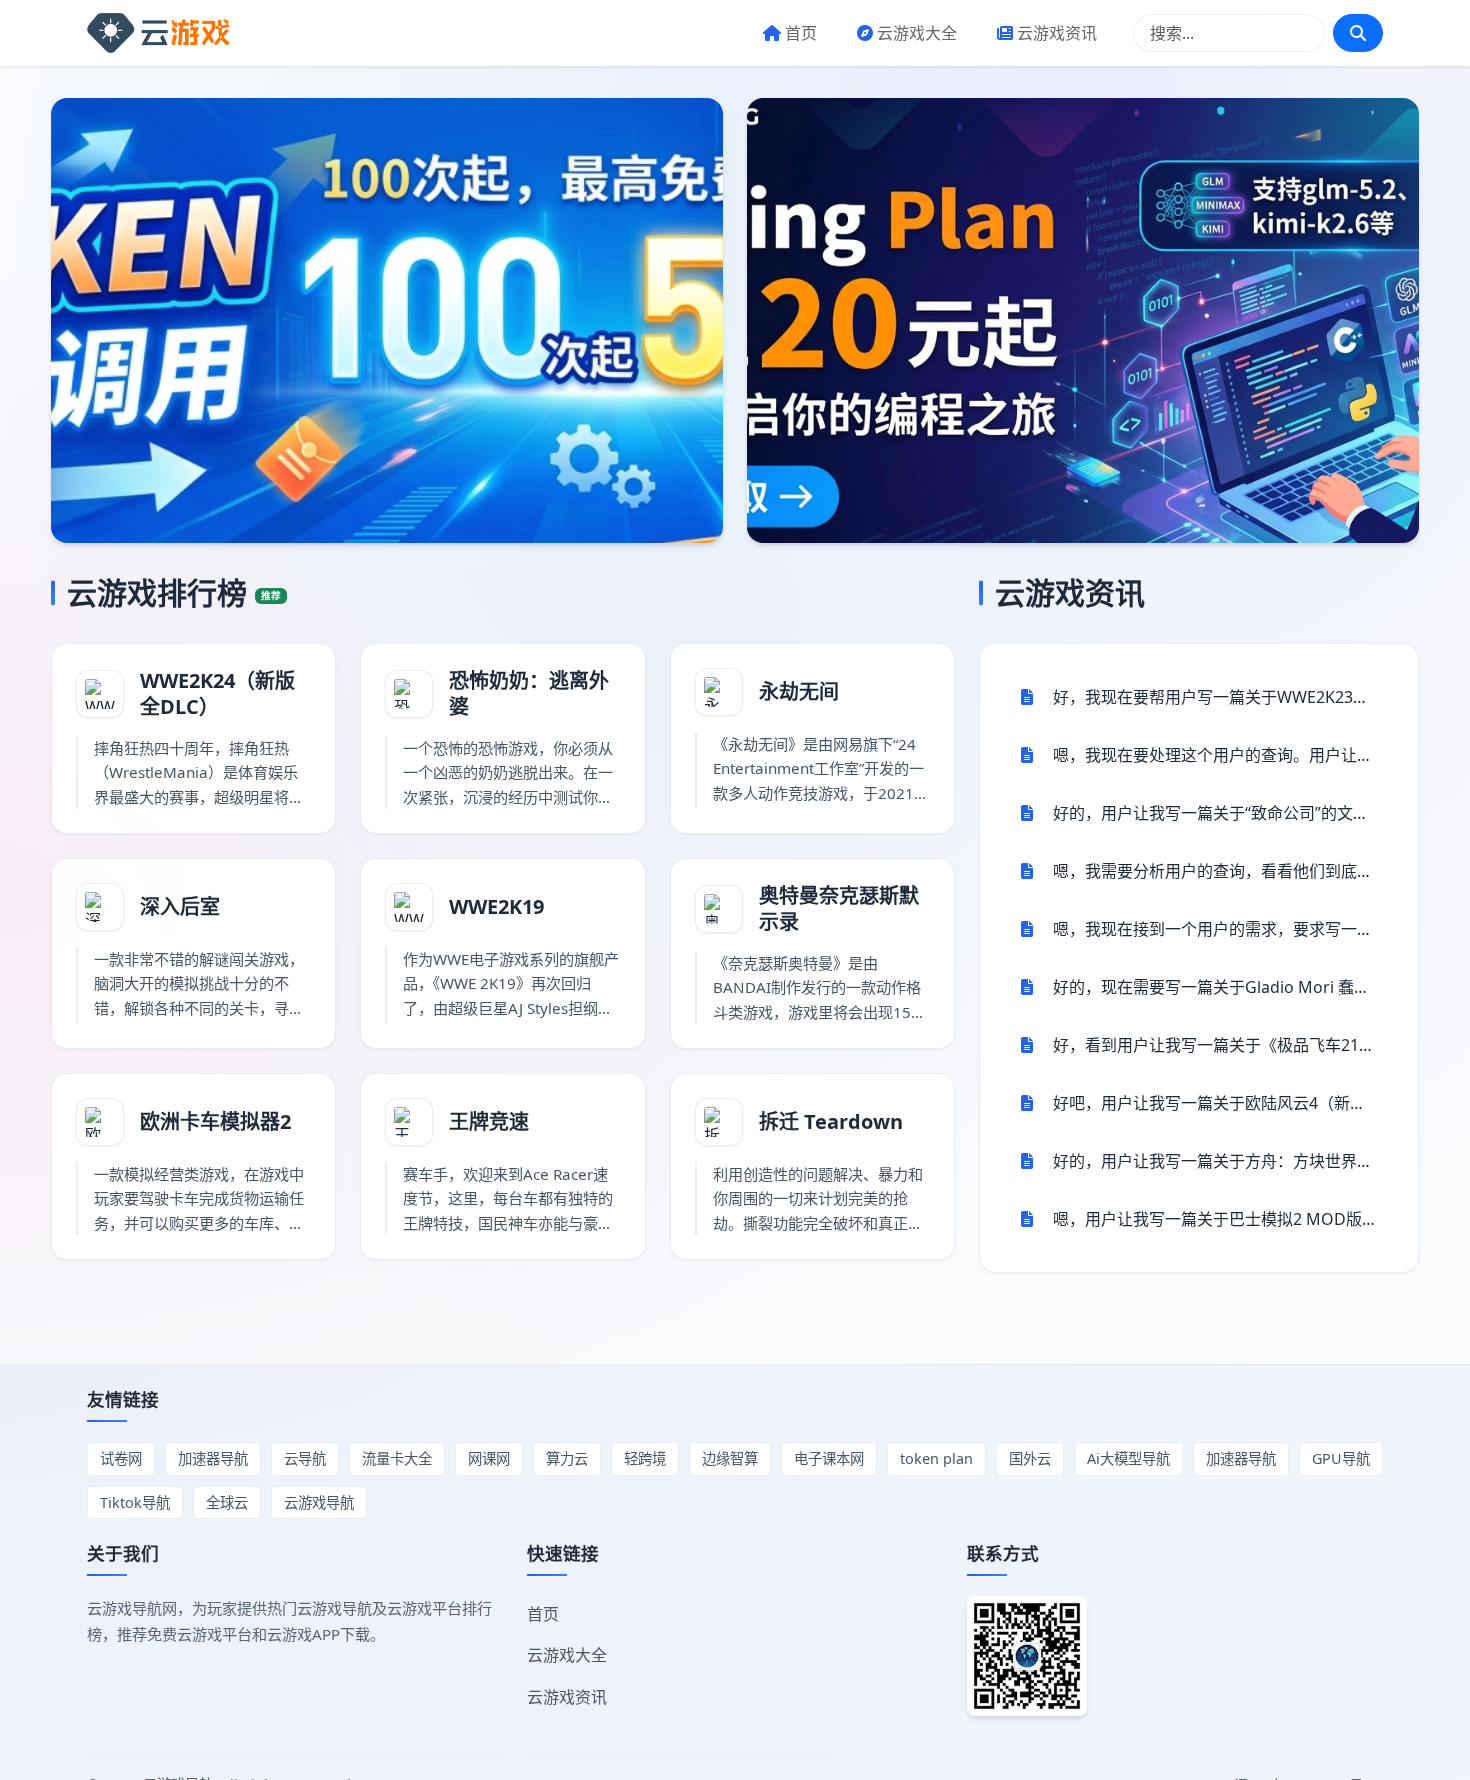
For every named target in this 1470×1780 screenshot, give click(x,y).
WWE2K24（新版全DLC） (217, 693)
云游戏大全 (917, 33)
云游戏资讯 (1057, 33)
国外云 (1030, 1458)
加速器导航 (213, 1458)
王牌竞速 (489, 1121)
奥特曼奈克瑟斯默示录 (839, 908)
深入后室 (180, 906)
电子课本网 (829, 1458)
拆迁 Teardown (831, 1121)
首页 (801, 33)
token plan (936, 1458)
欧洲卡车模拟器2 (215, 1121)
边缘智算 (730, 1458)
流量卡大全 (397, 1458)
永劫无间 (799, 691)
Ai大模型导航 (1128, 1458)
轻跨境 (645, 1458)
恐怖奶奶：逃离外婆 (529, 693)
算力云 (567, 1458)
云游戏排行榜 (174, 593)
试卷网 (121, 1458)
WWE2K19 (496, 906)
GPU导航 (1341, 1458)
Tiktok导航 (135, 1502)
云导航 (305, 1458)
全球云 (227, 1502)
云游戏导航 (319, 1502)
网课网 (489, 1458)
